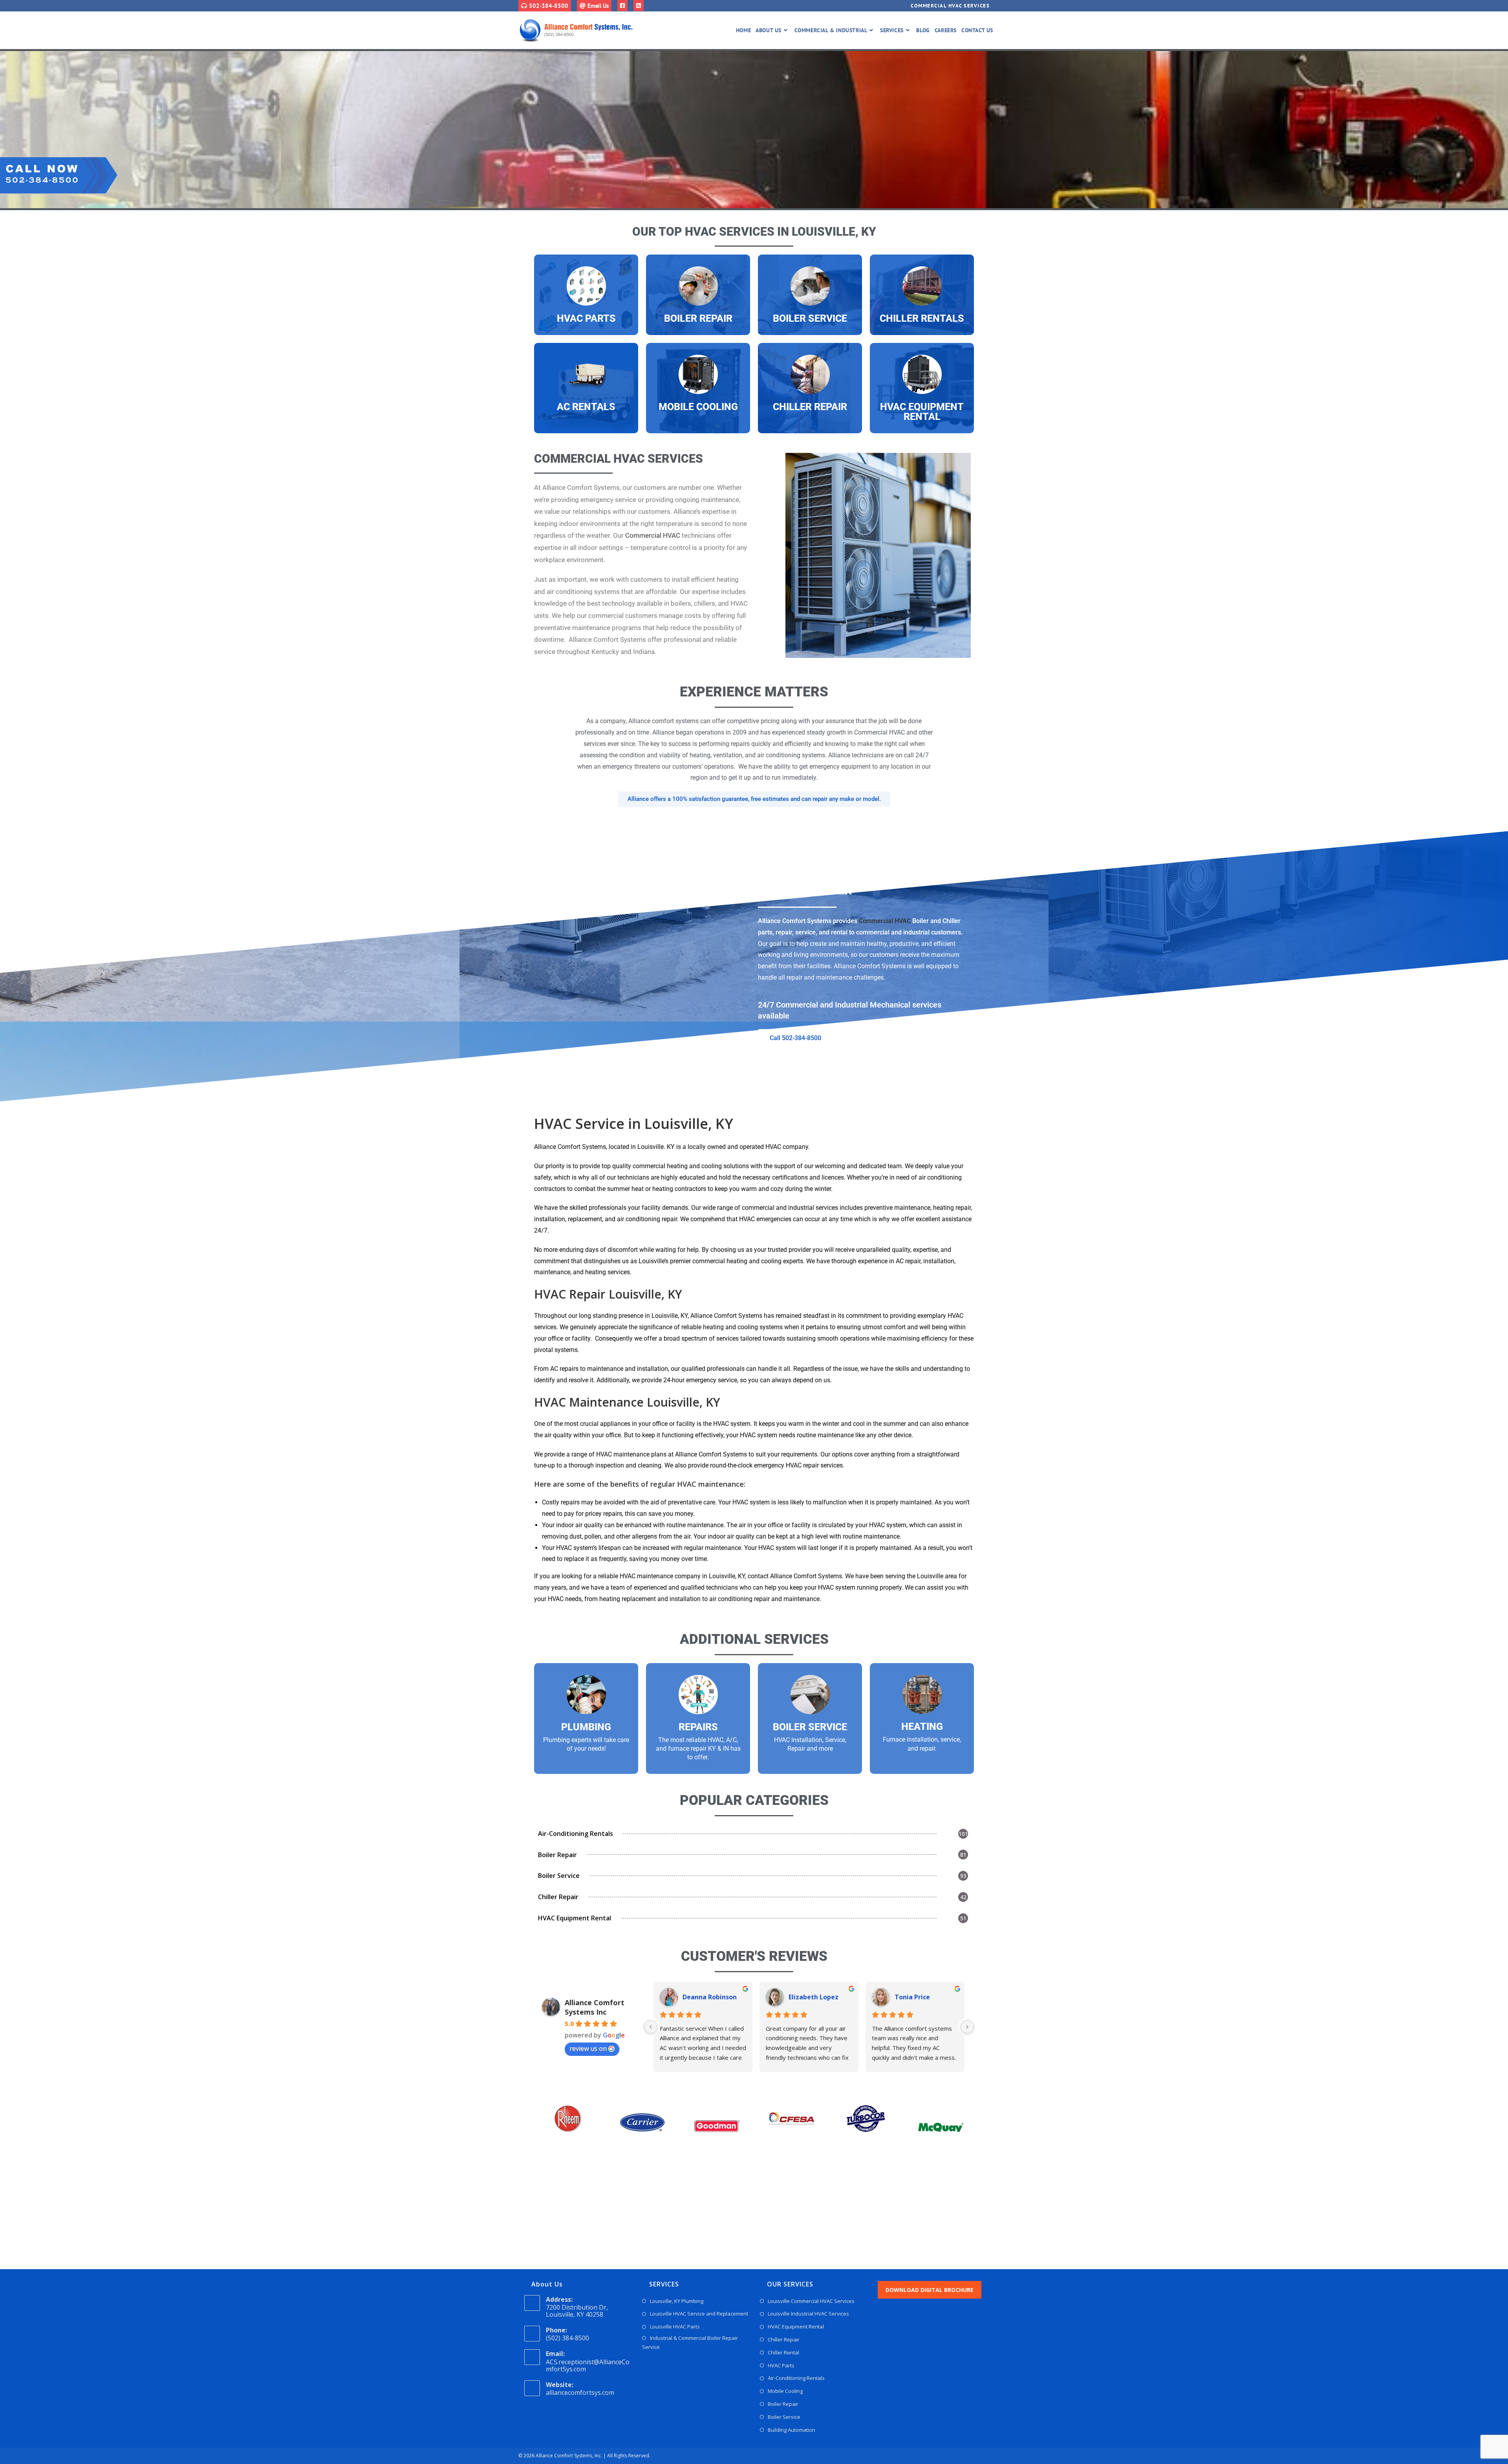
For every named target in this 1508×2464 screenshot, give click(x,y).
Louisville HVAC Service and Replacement (699, 2314)
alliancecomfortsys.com (580, 2393)
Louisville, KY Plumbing (677, 2301)
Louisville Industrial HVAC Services (808, 2314)
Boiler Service (810, 318)
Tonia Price (912, 1997)
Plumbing (586, 1727)
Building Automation (792, 2430)
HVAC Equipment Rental (922, 412)
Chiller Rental (783, 2352)
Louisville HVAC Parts (675, 2327)
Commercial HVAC (653, 535)
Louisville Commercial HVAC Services (811, 2301)
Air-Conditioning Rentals (796, 2378)
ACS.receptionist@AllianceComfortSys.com (588, 2365)
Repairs (698, 1727)
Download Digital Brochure (930, 2290)
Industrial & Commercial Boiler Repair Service (690, 2342)
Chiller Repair (810, 407)
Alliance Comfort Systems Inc (595, 2007)
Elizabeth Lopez (813, 1997)
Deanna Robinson (710, 1997)
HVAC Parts (586, 318)
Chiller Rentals (922, 318)
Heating (922, 1727)
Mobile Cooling (698, 407)
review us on (588, 2048)
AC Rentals (586, 407)
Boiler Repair (698, 318)
